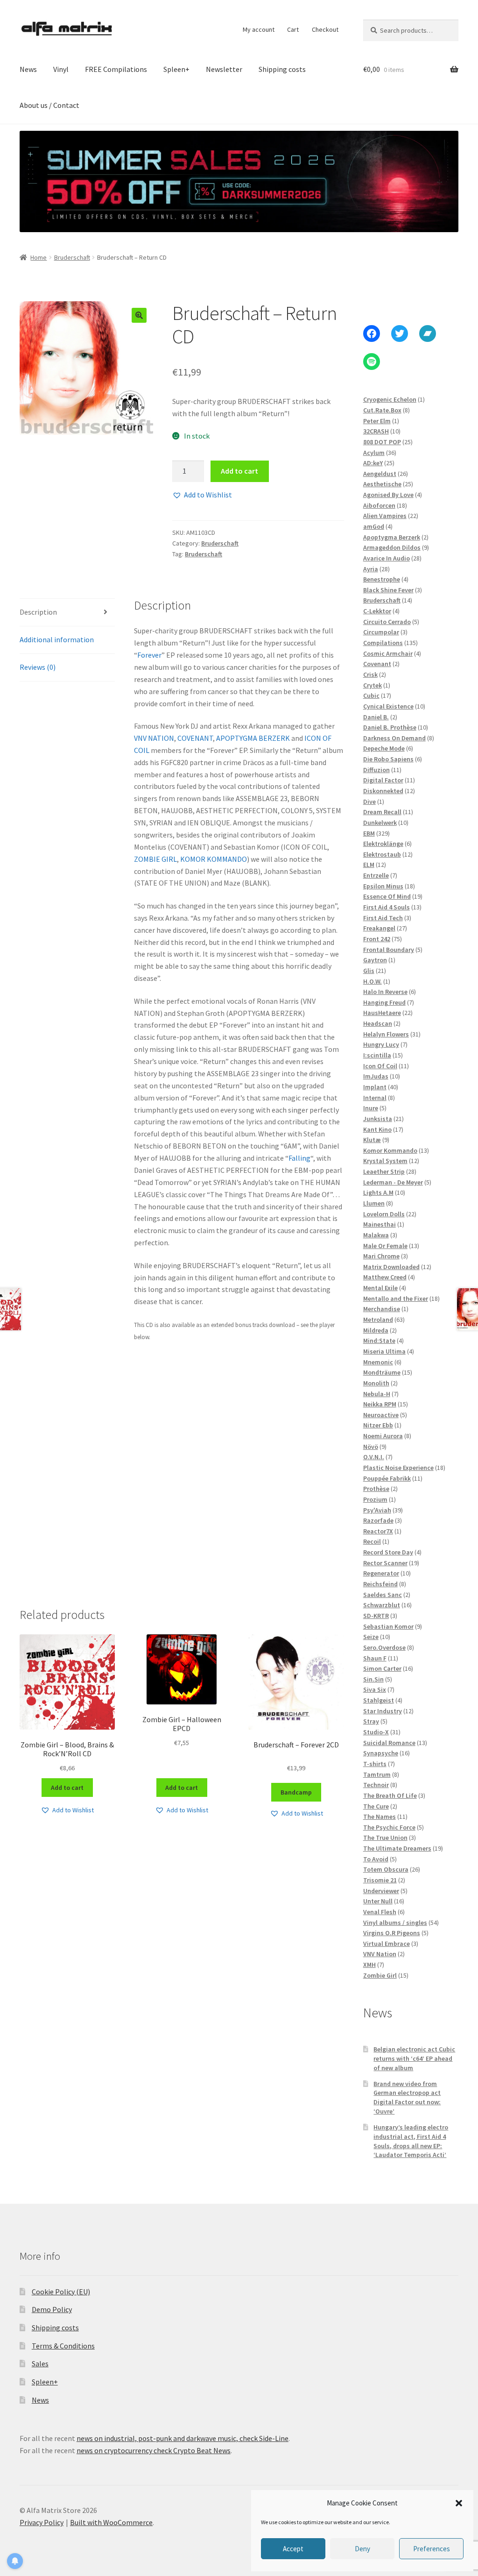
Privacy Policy (42, 2522)
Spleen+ (176, 69)
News (28, 69)
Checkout (325, 29)
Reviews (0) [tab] (38, 667)
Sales (40, 2363)
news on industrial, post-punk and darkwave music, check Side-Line (183, 2438)
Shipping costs (282, 69)
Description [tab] (38, 612)
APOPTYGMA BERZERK (253, 738)
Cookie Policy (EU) (61, 2292)
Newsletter (224, 69)
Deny (362, 2549)
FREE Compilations (116, 69)
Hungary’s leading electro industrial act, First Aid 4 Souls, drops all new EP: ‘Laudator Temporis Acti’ (411, 2141)
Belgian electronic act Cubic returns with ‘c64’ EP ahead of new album (414, 2058)
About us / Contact (49, 105)
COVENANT (195, 738)
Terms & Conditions (63, 2346)
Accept (293, 2549)
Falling (299, 1158)
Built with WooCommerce (111, 2522)
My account (259, 29)
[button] (459, 2503)
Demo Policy (52, 2309)
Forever (149, 655)
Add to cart (239, 471)
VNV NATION (154, 738)
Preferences (432, 2549)
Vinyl (61, 69)
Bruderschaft (72, 257)
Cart (293, 29)
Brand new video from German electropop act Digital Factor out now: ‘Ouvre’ (407, 2097)
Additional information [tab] (57, 639)
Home (39, 257)
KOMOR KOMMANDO (214, 859)
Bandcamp (296, 1792)
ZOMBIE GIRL (155, 859)
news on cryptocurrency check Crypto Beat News (154, 2450)
